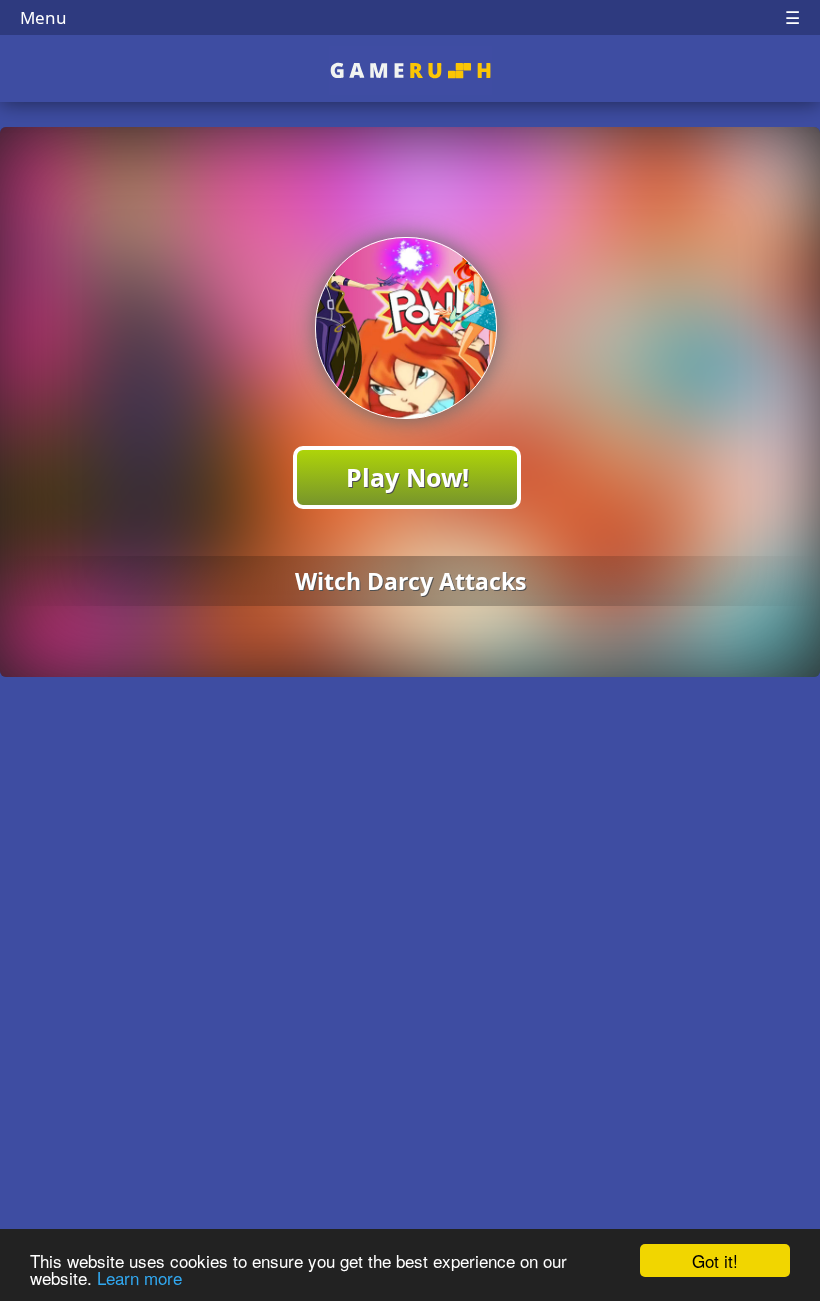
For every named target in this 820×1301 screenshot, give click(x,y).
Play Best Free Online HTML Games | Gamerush (410, 70)
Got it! (715, 1260)
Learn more (139, 1277)
